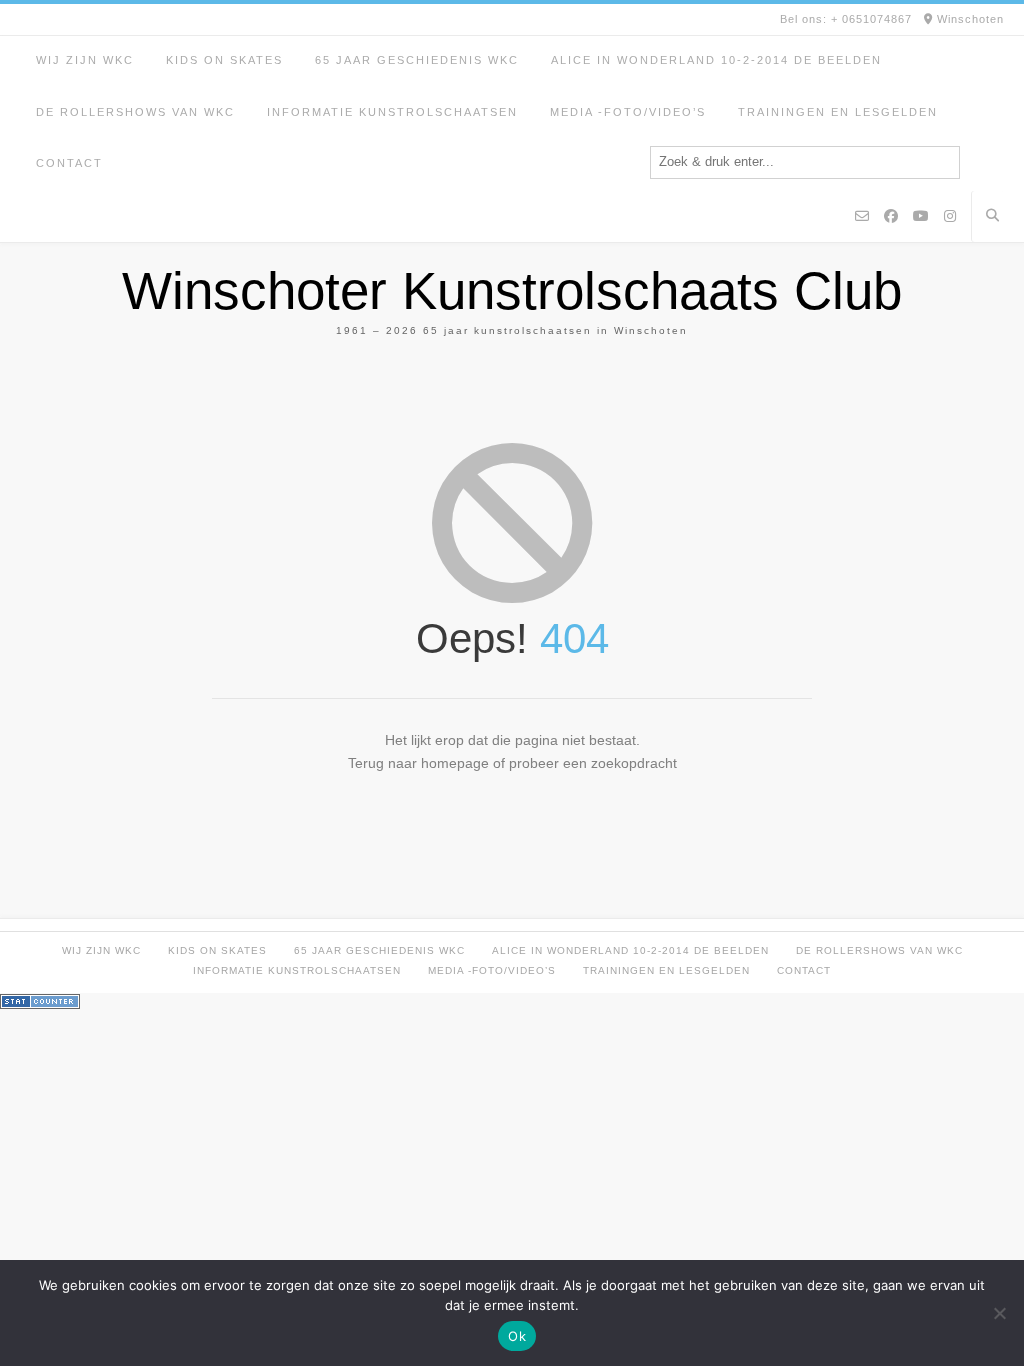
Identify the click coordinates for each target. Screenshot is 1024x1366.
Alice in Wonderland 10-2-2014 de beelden (716, 60)
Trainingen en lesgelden (838, 112)
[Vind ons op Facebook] (891, 217)
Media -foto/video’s (628, 112)
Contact (69, 163)
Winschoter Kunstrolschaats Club (512, 290)
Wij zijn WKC (85, 60)
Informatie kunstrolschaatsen (392, 112)
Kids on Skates (224, 60)
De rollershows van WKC (135, 112)
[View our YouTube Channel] (921, 217)
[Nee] (999, 1313)
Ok (517, 1336)
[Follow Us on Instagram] (950, 217)
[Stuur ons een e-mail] (862, 217)
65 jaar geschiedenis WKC (417, 60)
